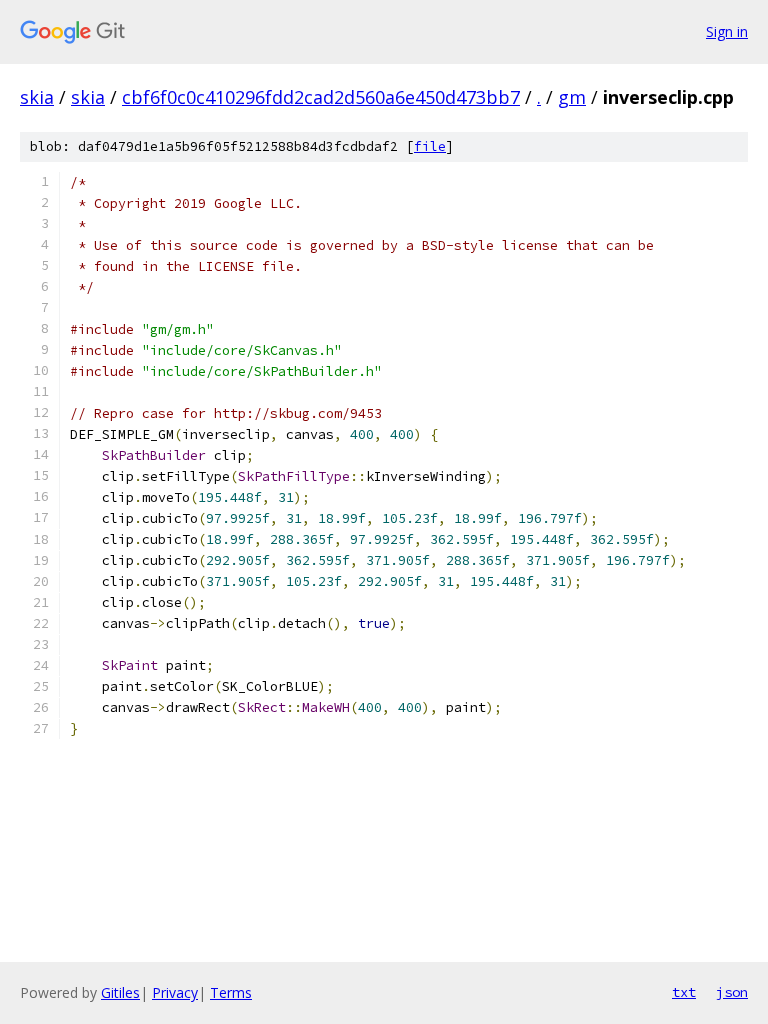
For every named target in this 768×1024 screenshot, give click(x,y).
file (430, 146)
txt (684, 992)
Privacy (175, 992)
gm (572, 97)
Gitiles (120, 992)
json (732, 992)
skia (37, 97)
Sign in (727, 31)
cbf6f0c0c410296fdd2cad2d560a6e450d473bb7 (321, 97)
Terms (231, 992)
